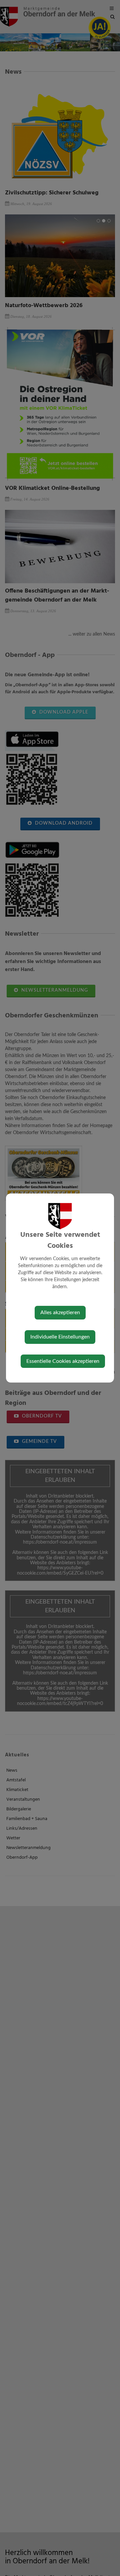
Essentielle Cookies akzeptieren (63, 1361)
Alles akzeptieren (60, 1313)
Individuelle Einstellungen (60, 1337)
